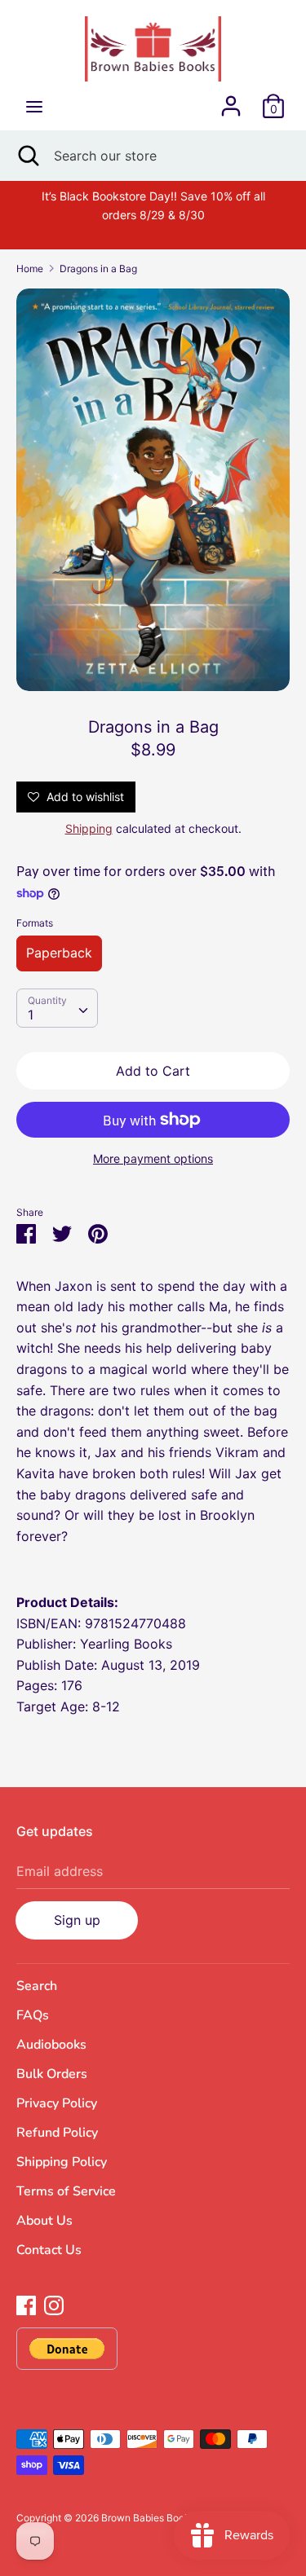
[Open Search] (27, 156)
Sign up (77, 1920)
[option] (153, 490)
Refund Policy (57, 2133)
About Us (44, 2221)
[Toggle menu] (34, 106)
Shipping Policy (62, 2162)
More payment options (153, 1158)
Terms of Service (66, 2191)
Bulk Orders (52, 2074)
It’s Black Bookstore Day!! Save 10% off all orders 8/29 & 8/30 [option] (153, 205)
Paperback (59, 953)
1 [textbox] (31, 1015)
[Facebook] (26, 2304)
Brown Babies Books (148, 2518)
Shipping (89, 828)
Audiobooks (51, 2045)
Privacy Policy (57, 2103)
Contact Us (49, 2250)
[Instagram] (54, 2304)
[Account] (231, 99)
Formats (35, 923)
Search (37, 1986)
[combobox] (57, 1008)
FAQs (33, 2015)
